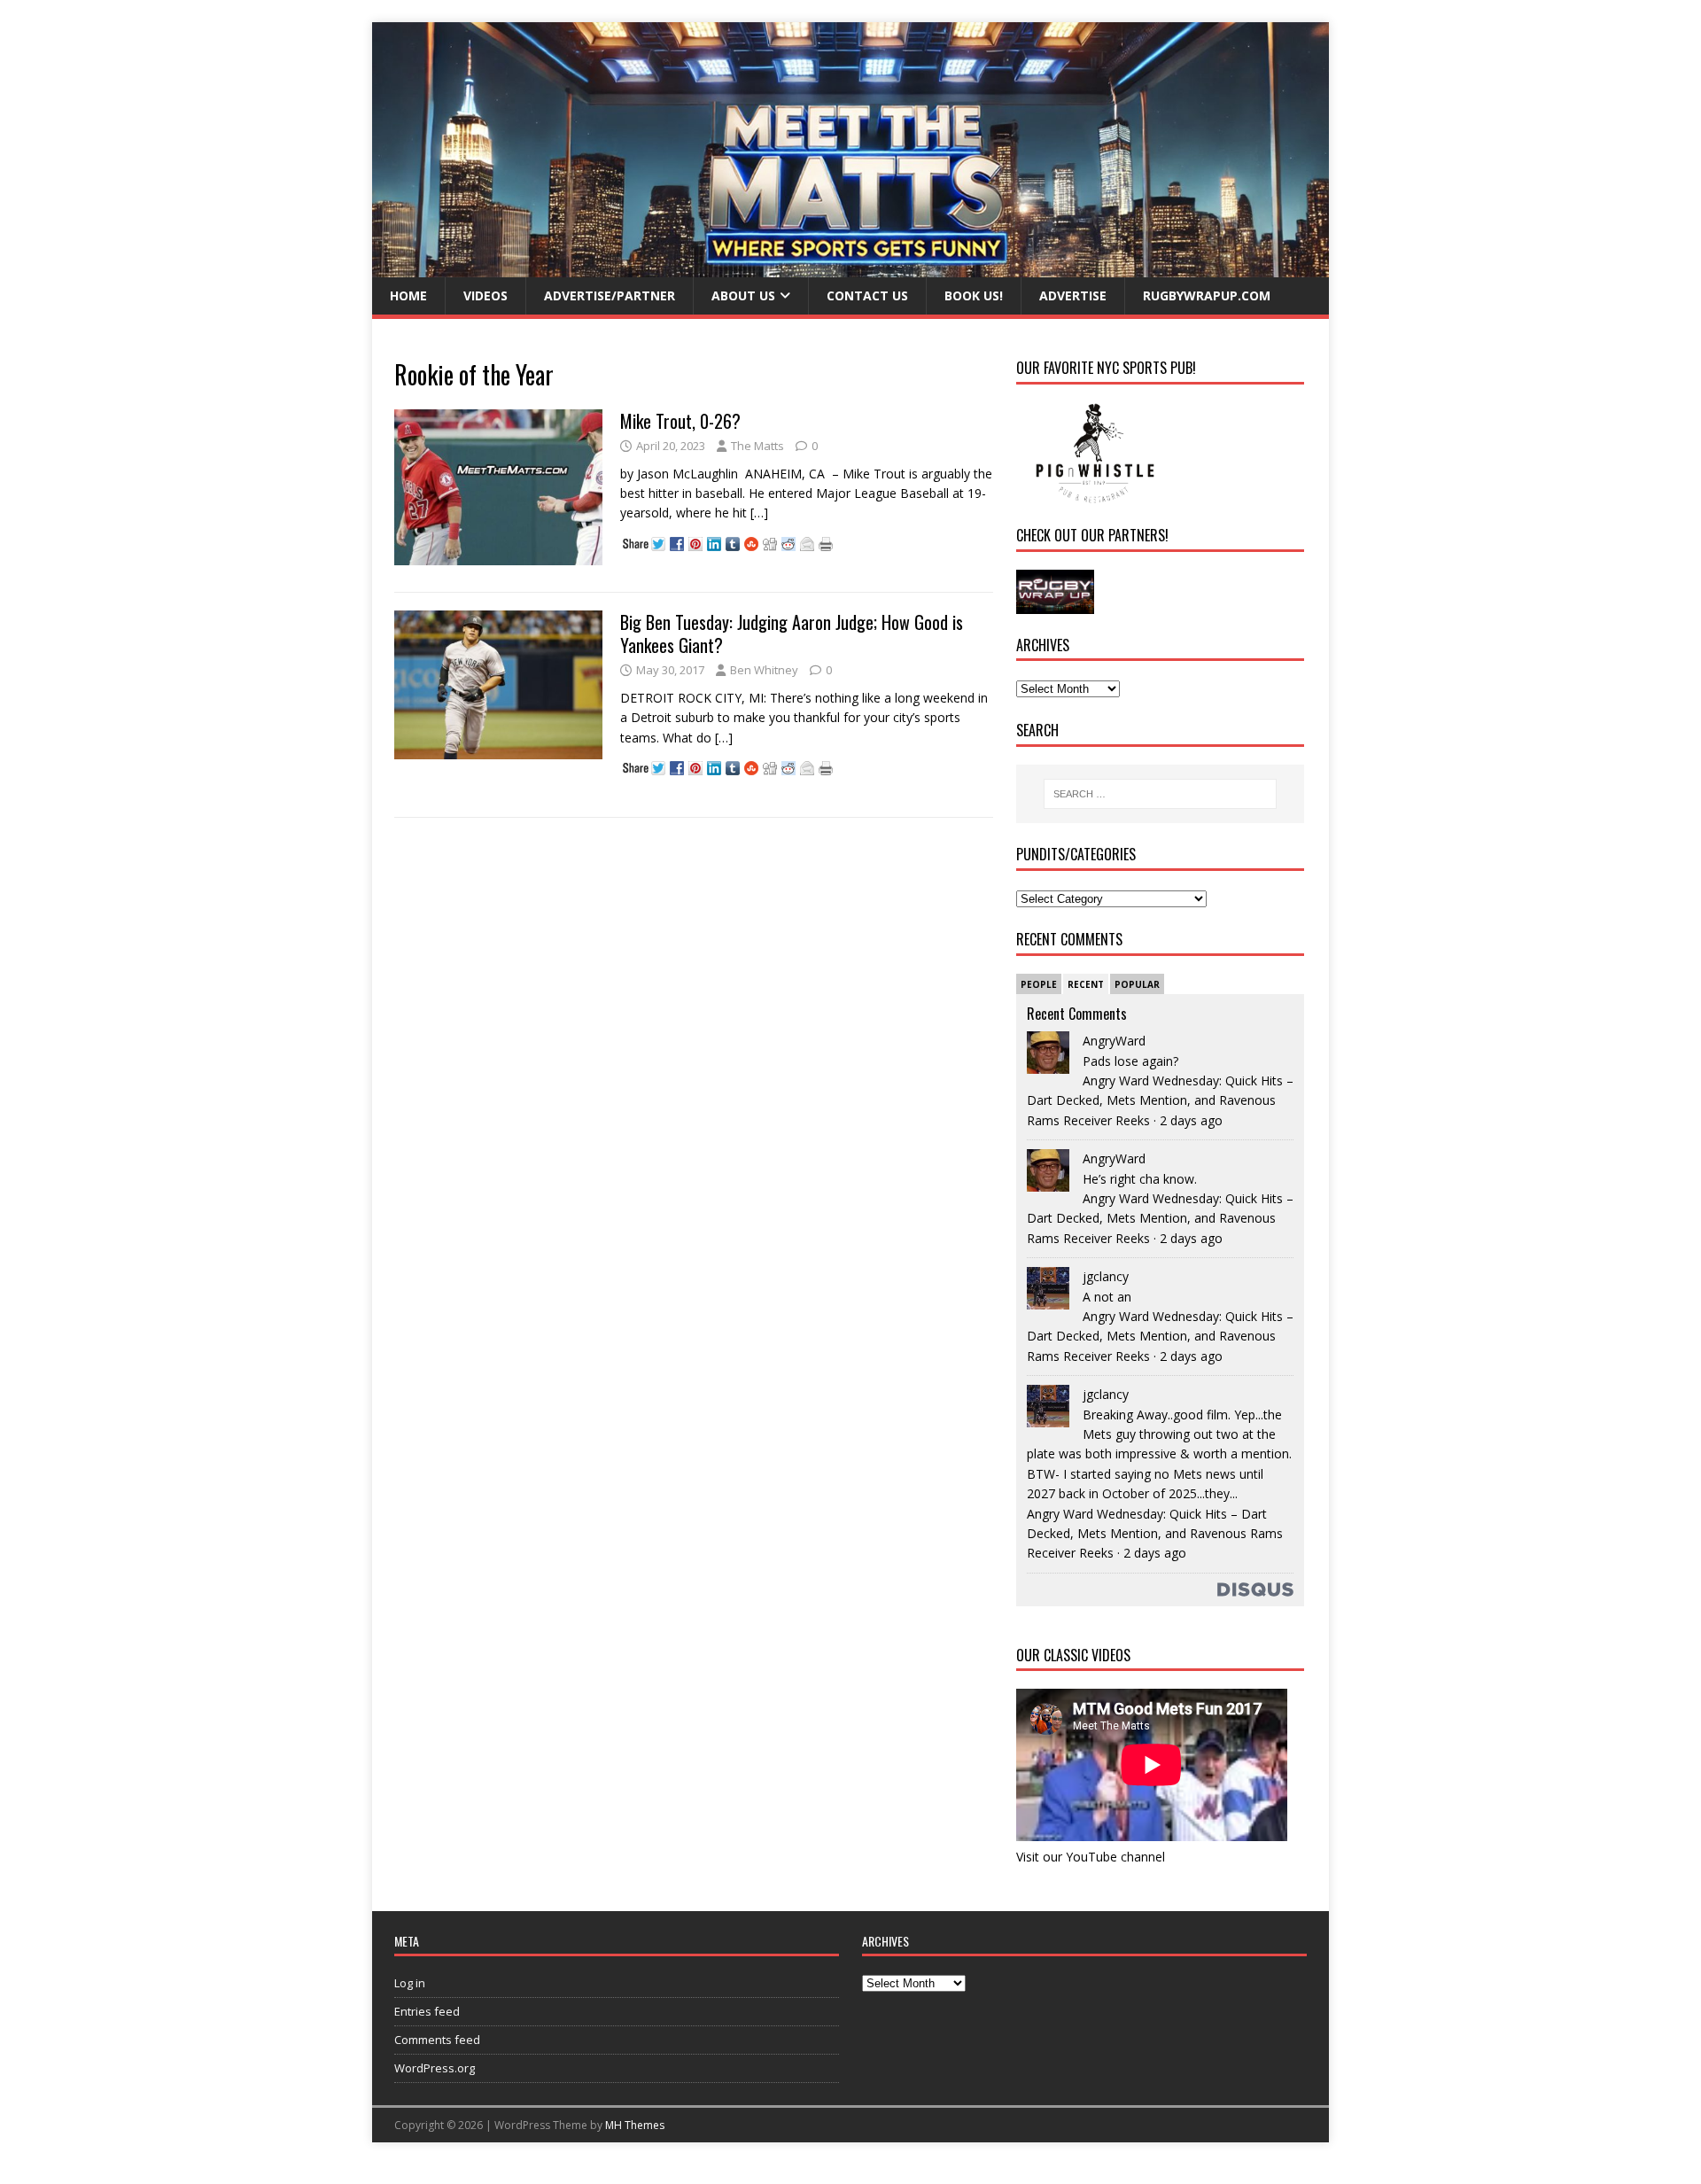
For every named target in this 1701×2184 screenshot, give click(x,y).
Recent (1086, 984)
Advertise (1073, 295)
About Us (743, 295)
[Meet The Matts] (850, 267)
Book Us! (974, 295)
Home (408, 295)
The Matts (757, 446)
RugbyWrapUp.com (1207, 295)
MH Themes (635, 2125)
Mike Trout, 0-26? (680, 421)
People (1039, 984)
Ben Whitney (764, 670)
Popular (1137, 984)
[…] (759, 513)
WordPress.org (435, 2068)
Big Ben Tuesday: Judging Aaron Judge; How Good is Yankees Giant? (792, 633)
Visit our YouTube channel (1091, 1857)
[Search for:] (1160, 794)
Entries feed (427, 2011)
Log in (410, 1983)
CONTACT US (867, 295)
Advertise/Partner (610, 295)
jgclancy (1106, 1276)
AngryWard (1114, 1041)
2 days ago (1191, 1120)
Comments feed (437, 2040)
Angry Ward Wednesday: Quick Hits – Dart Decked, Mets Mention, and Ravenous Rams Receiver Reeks (1160, 1100)
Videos (485, 295)
